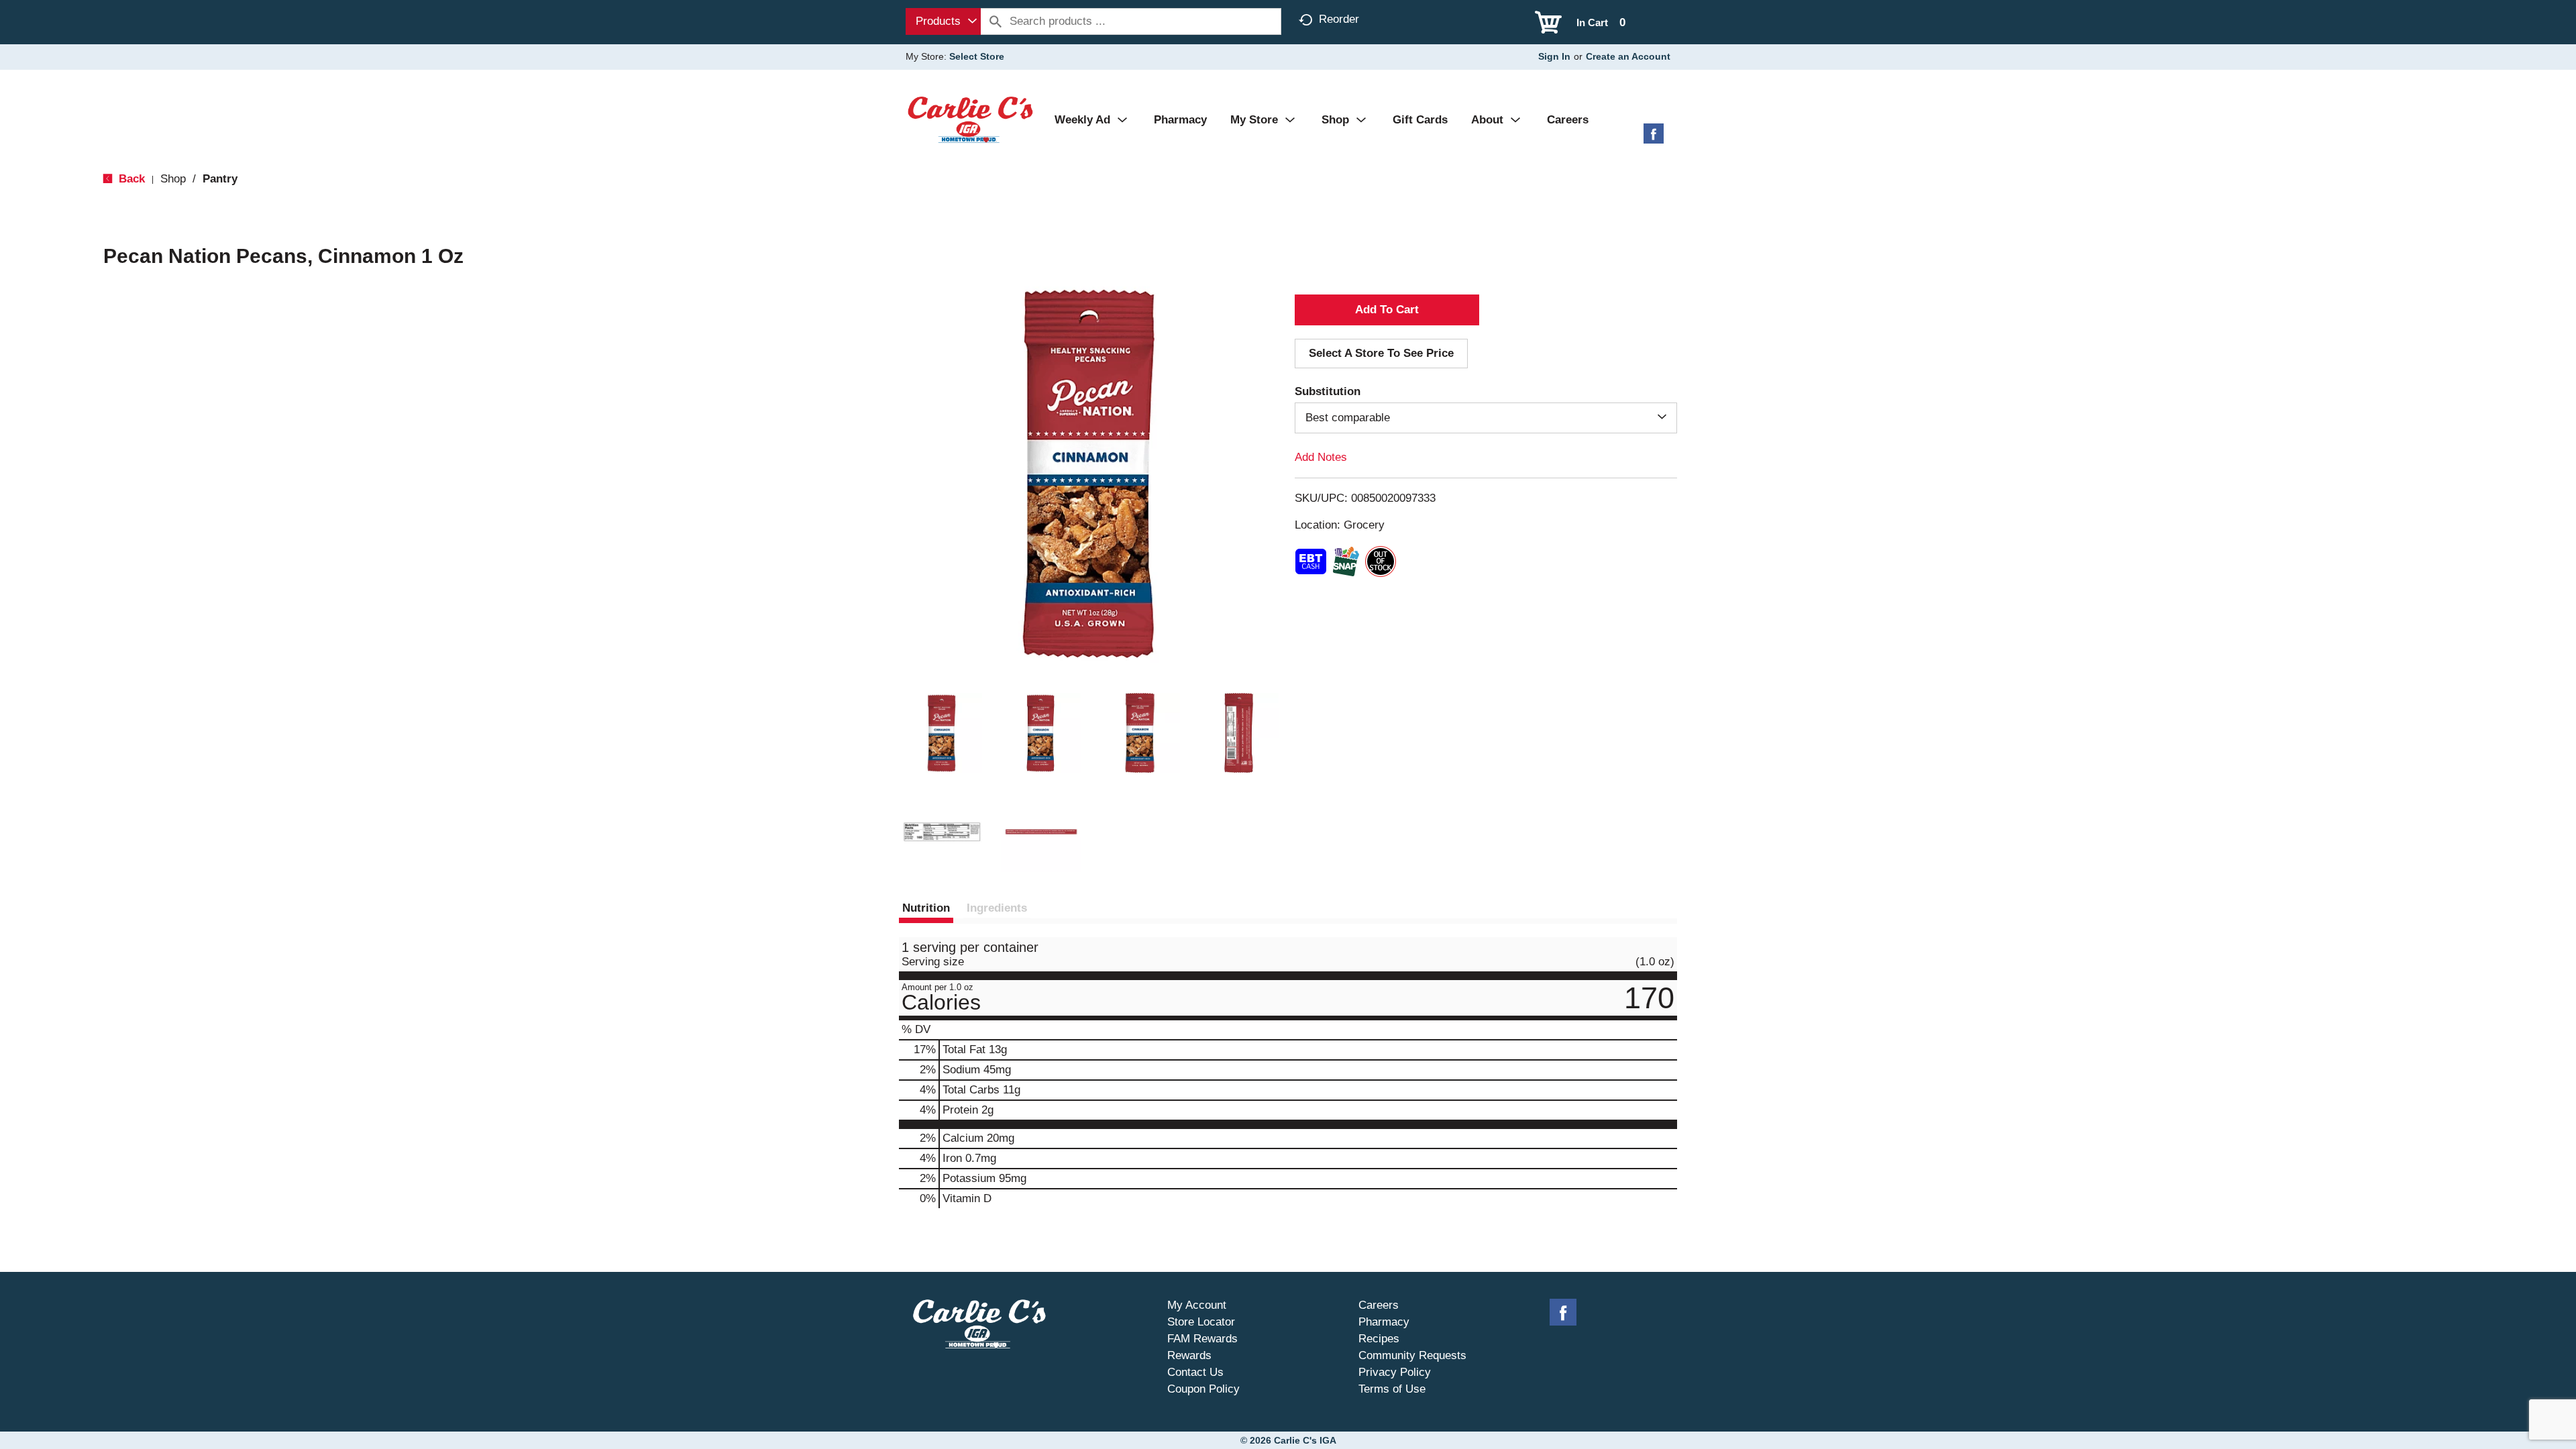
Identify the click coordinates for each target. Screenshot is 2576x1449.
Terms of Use (1392, 1389)
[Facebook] (1654, 139)
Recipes (1379, 1339)
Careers (1379, 1305)
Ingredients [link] (997, 908)
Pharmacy (1384, 1322)
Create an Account (1628, 56)
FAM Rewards (1202, 1339)
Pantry (220, 179)
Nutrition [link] (926, 908)
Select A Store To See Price (1381, 353)
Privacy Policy (1395, 1372)
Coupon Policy (1203, 1389)
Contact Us (1195, 1372)
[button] (942, 733)
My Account (1197, 1305)
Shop (173, 179)
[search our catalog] (996, 21)
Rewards (1189, 1355)
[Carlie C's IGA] (970, 119)
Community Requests (1412, 1355)
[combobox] (943, 21)
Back (130, 179)
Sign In (1554, 56)
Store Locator (1201, 1322)
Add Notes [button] (1321, 457)
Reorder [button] (1339, 19)
